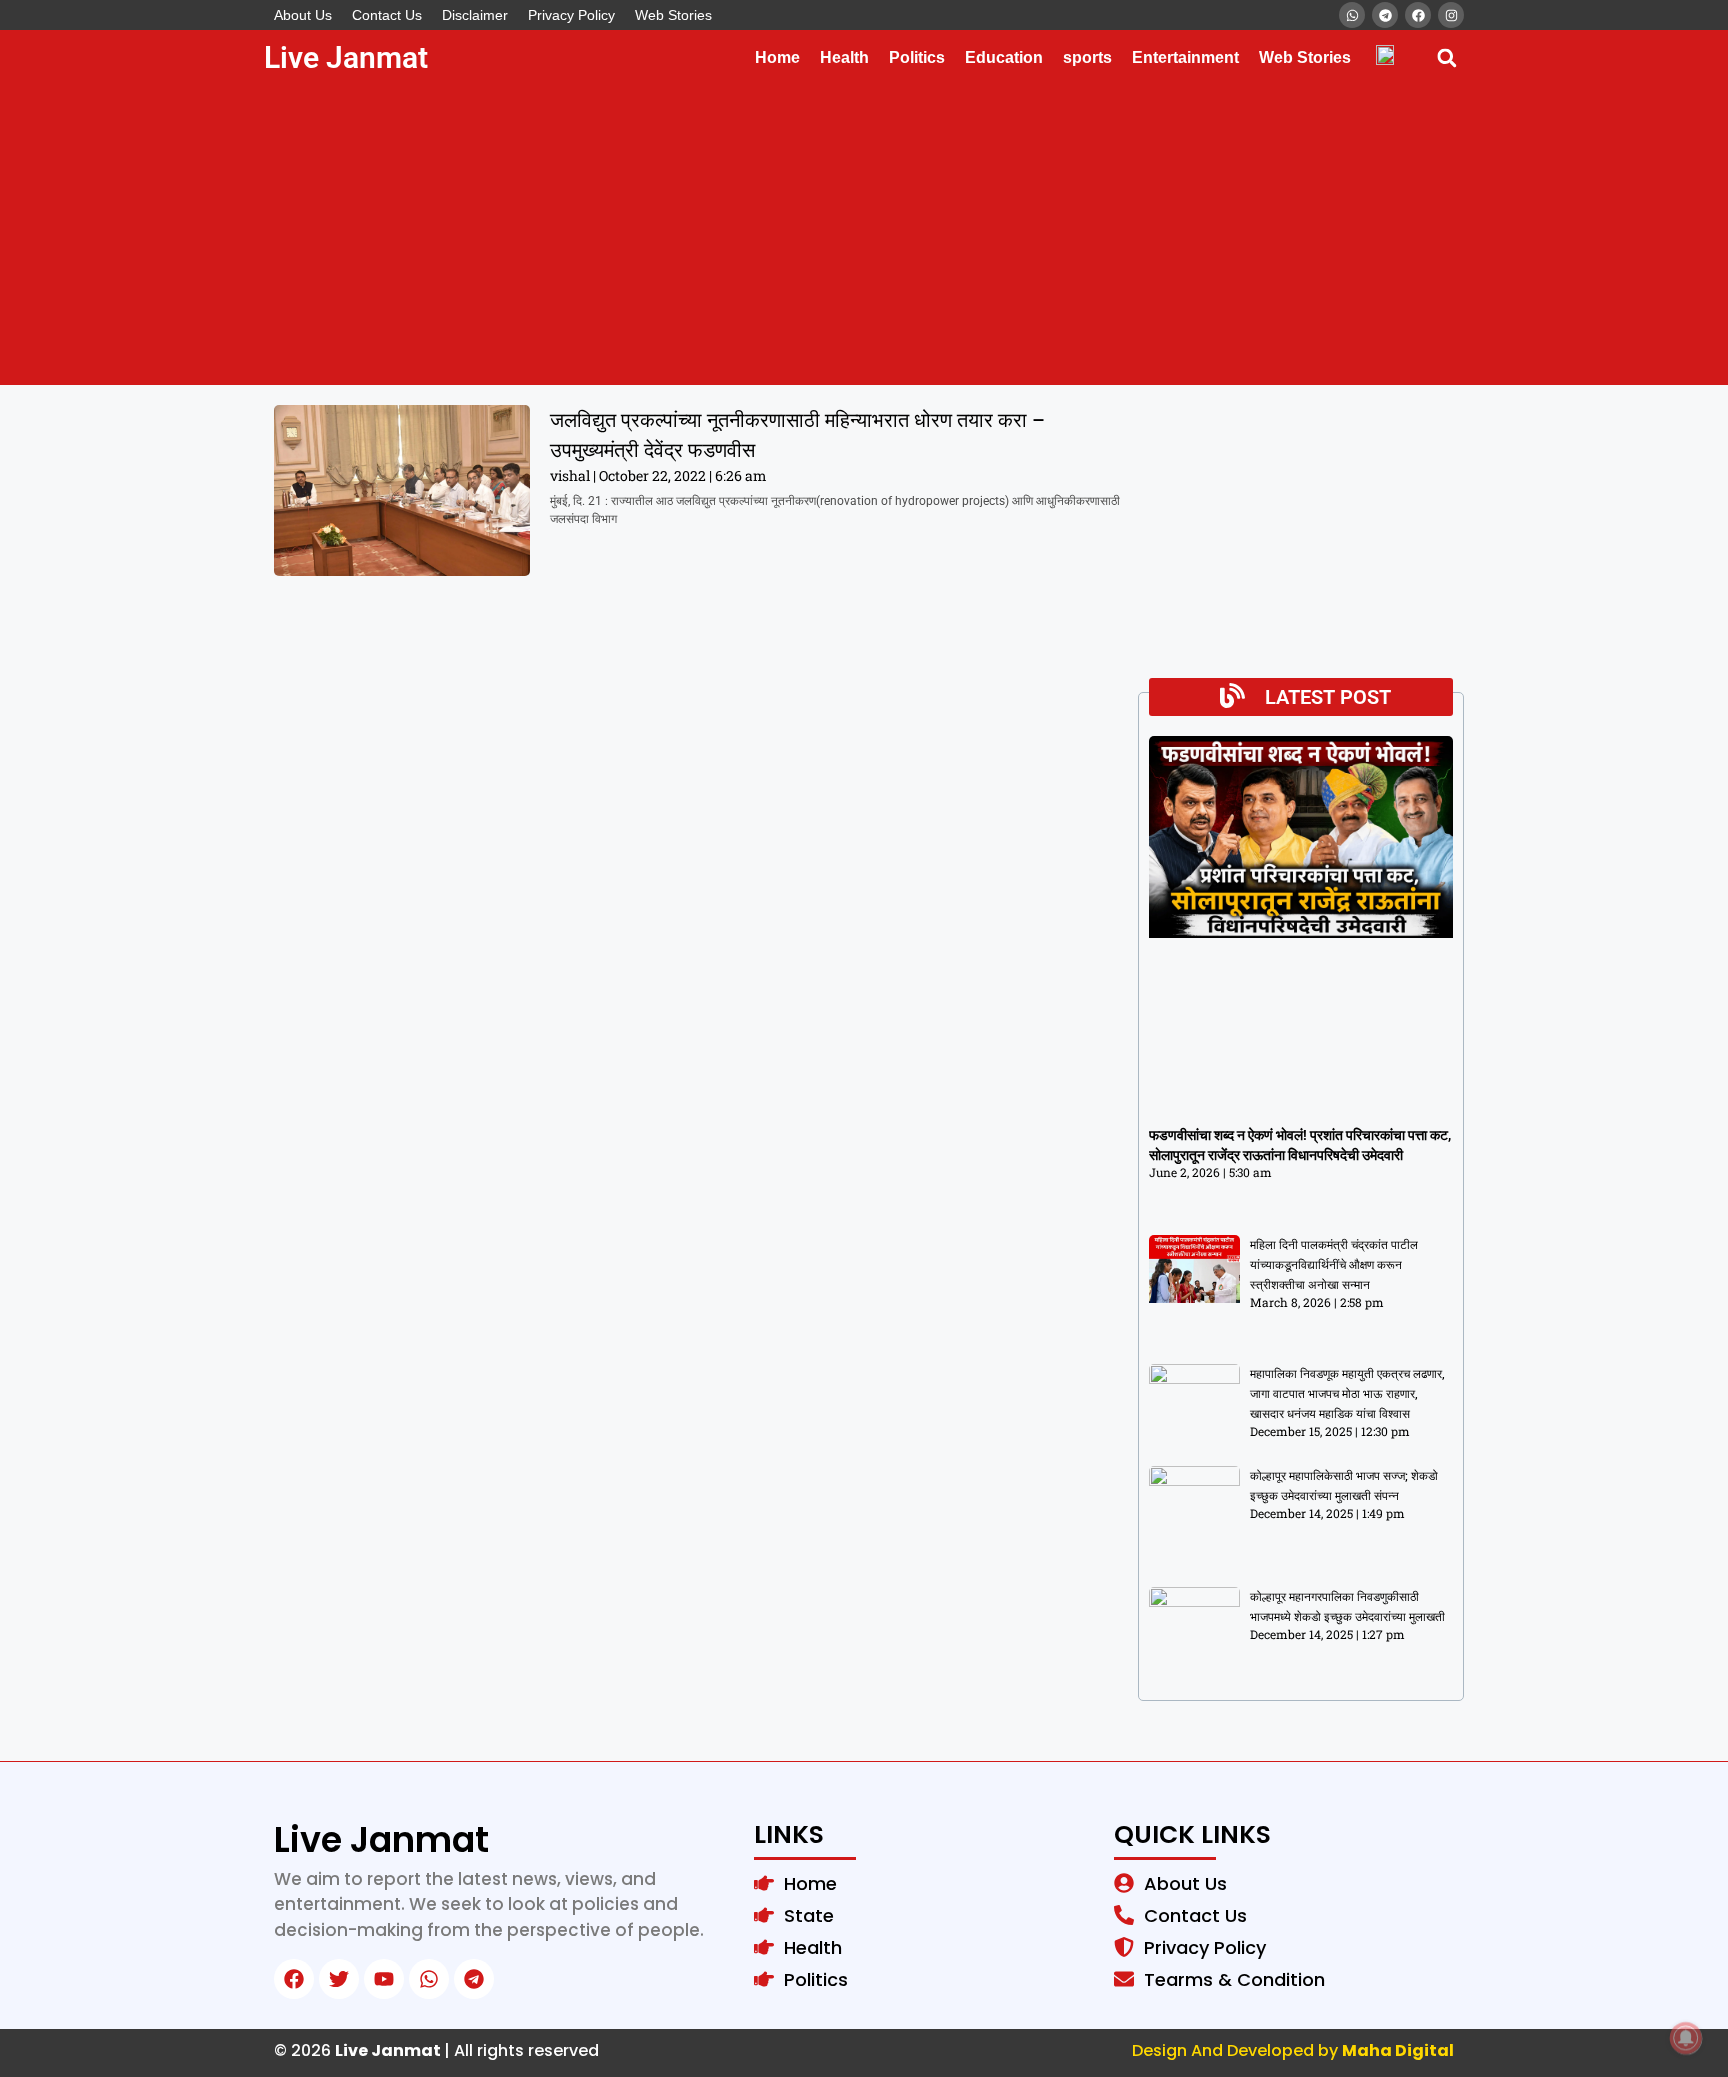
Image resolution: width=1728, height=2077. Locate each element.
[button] (1446, 57)
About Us (303, 15)
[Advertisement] (864, 235)
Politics (917, 57)
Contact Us (387, 15)
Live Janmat (346, 57)
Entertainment (1185, 57)
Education (1004, 57)
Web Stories (673, 15)
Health (844, 57)
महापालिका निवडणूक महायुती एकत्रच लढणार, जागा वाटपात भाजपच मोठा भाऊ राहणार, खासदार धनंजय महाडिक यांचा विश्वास (1347, 1394)
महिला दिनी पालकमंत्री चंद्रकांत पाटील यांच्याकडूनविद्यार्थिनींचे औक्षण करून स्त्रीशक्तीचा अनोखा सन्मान (1334, 1265)
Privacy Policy (571, 15)
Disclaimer (475, 15)
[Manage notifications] (1686, 2038)
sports (1087, 57)
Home (777, 57)
